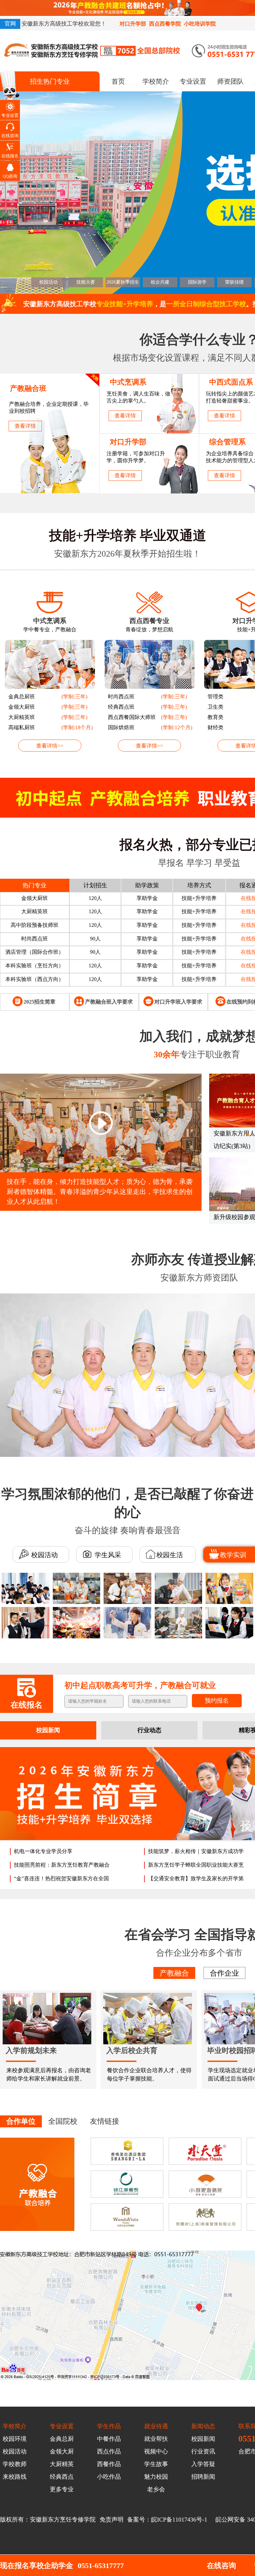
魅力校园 (156, 2477)
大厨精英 (62, 2464)
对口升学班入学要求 (178, 1002)
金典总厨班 (22, 697)
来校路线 (15, 2477)
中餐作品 (109, 2439)
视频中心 (156, 2451)
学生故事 (156, 2464)
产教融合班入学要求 (109, 1002)
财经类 (215, 727)
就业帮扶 (156, 2439)
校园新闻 (48, 1730)
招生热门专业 (50, 81)
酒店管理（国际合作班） (35, 925)
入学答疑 (203, 2464)
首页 (118, 81)
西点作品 (109, 2451)
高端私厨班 (22, 727)
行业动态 (149, 1730)
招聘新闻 (203, 2477)
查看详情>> (50, 746)
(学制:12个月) (177, 727)
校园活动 (44, 1555)
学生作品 (109, 2426)
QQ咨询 (10, 176)
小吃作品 (109, 2477)
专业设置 (193, 81)
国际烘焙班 (121, 727)
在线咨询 (221, 2566)
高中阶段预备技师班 (35, 898)
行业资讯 (203, 2451)
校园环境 (15, 2439)
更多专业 (62, 2489)
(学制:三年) (74, 697)
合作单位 (21, 2121)
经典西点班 (121, 707)
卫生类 (215, 707)
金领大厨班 (22, 707)
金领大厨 (62, 2451)
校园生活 (170, 1555)
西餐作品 (109, 2464)
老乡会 (156, 2489)
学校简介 (156, 81)
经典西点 (62, 2477)
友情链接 (105, 2121)
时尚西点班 (121, 697)
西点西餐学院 (165, 24)
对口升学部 (133, 24)
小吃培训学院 (200, 24)
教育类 (215, 717)
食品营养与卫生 (35, 979)
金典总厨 (62, 2439)
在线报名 (10, 156)
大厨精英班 (22, 717)
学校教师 (15, 2464)
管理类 (215, 697)
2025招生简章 (40, 1002)
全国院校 (63, 2121)
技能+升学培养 (199, 898)
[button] (248, 1135)
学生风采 (107, 1555)
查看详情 (25, 426)
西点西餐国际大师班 (132, 717)
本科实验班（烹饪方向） (35, 939)
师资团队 (230, 81)
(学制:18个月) (77, 727)
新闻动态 (203, 2426)
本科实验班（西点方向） (35, 952)
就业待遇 (156, 2426)
